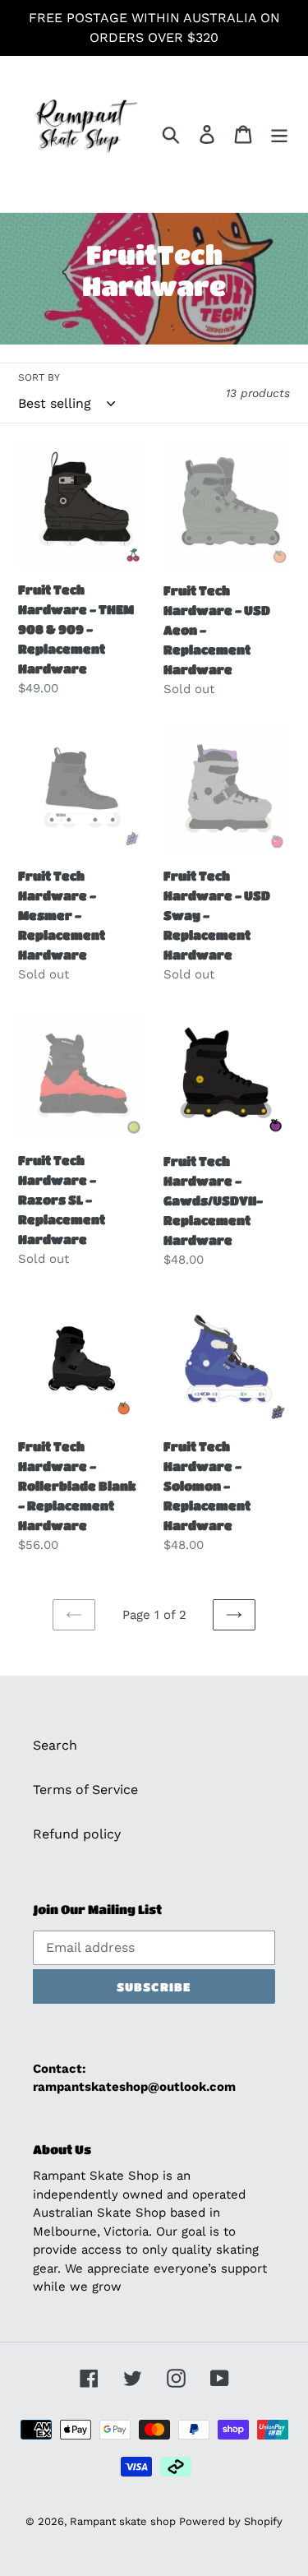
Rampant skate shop (124, 2521)
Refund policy (77, 1834)
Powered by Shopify (231, 2521)
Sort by (39, 377)
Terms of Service (85, 1790)
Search (55, 1745)
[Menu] (279, 134)
